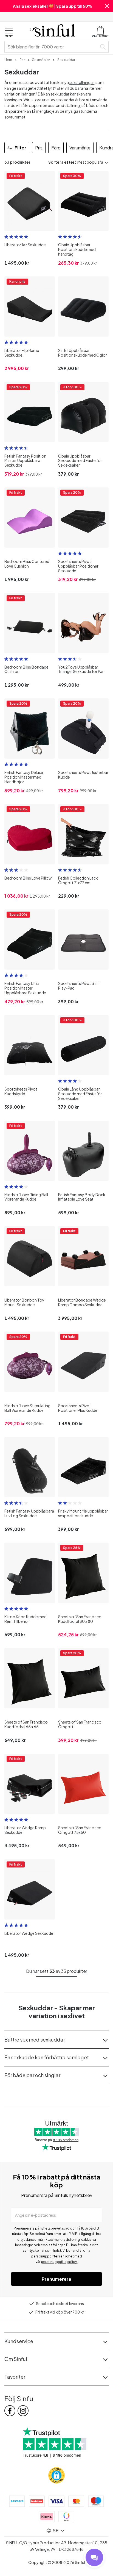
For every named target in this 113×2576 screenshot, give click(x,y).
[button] (107, 6)
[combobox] (52, 47)
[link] (8, 59)
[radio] (6, 237)
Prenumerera (56, 2279)
